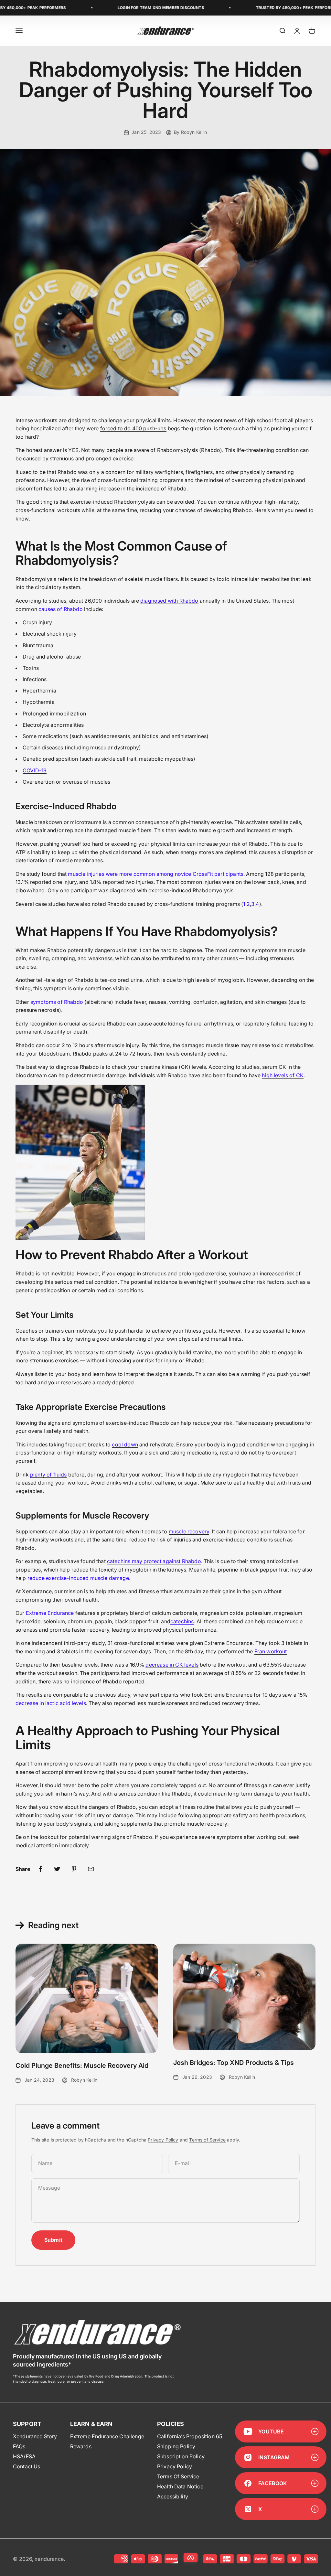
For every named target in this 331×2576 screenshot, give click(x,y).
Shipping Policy (176, 2446)
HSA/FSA (24, 2456)
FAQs (19, 2446)
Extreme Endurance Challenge (107, 2436)
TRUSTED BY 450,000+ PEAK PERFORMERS (264, 8)
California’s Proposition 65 (190, 2436)
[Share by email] (91, 1869)
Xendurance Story (35, 2436)
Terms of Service (207, 2140)
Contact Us (27, 2466)
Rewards (81, 2446)
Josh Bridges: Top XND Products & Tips (234, 2063)
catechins (182, 1621)
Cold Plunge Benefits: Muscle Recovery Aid (82, 2066)
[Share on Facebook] (40, 1869)
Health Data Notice (180, 2486)
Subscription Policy (181, 2456)
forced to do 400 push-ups (133, 428)
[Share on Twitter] (57, 1869)
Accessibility (173, 2496)
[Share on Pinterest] (74, 1869)
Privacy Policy (163, 2140)
